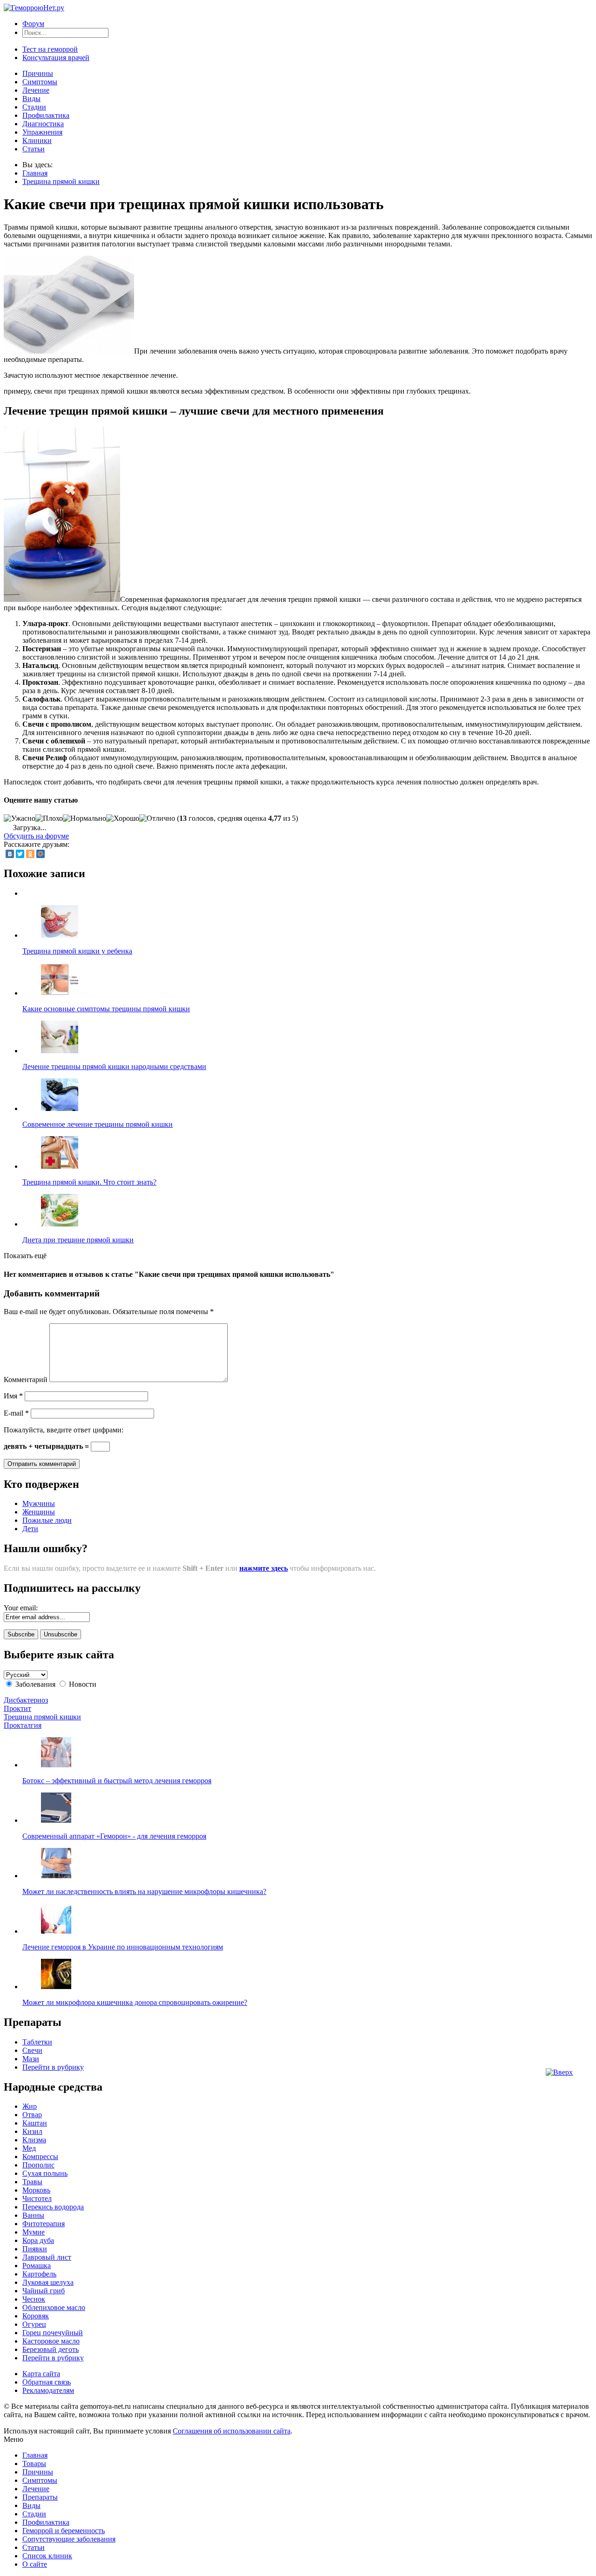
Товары (34, 2464)
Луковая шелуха (48, 2282)
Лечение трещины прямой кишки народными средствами (114, 1067)
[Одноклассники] (30, 854)
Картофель (39, 2274)
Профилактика (46, 115)
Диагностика (43, 124)
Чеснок (34, 2299)
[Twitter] (20, 854)
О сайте (35, 2564)
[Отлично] (157, 818)
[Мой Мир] (41, 854)
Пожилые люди (47, 1520)
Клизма (34, 2140)
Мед (29, 2148)
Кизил (32, 2131)
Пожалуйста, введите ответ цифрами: (64, 1430)
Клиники (37, 140)
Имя (13, 1396)
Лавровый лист (47, 2257)
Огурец (34, 2324)
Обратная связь (47, 2382)
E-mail (16, 1413)
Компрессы (40, 2157)
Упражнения (42, 132)
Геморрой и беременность (64, 2531)
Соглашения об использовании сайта (232, 2431)
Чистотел (37, 2198)
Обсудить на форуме (36, 836)
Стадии (34, 107)
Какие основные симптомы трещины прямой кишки (106, 1009)
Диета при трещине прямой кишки (78, 1240)
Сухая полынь (45, 2173)
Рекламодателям (48, 2390)
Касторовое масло (51, 2341)
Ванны (33, 2215)
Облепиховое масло (54, 2307)
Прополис (38, 2165)
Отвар (32, 2115)
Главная (35, 173)
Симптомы (40, 82)
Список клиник (47, 2556)
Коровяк (36, 2316)
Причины (38, 73)
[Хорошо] (123, 818)
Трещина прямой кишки (61, 181)
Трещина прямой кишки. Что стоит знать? (89, 1182)
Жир (30, 2106)
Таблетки (37, 2042)
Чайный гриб (44, 2291)
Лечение (36, 90)
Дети (30, 1529)
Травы (32, 2182)
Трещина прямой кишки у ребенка (77, 951)
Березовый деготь (51, 2349)
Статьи (34, 149)
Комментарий (26, 1380)
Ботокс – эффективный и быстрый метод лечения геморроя (117, 1781)
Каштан (35, 2123)
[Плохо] (49, 818)
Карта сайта (41, 2374)
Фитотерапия (44, 2224)
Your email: (21, 1608)
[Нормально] (85, 818)
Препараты (40, 2497)
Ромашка (37, 2266)
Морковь (36, 2190)
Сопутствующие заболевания (69, 2539)
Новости (83, 1684)
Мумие (34, 2232)
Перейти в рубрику (53, 2067)
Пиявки (35, 2249)
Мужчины (39, 1503)
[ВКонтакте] (10, 854)
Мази (31, 2059)
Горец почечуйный (53, 2333)
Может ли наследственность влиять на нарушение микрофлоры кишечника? (144, 1891)
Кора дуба (38, 2240)
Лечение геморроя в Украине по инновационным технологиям (123, 1947)
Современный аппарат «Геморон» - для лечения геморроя (114, 1836)
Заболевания (35, 1684)
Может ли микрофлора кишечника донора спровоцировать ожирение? (135, 2002)
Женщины (39, 1512)
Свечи (32, 2050)
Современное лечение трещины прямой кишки (98, 1124)
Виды (31, 99)
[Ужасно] (20, 818)
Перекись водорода (53, 2207)
